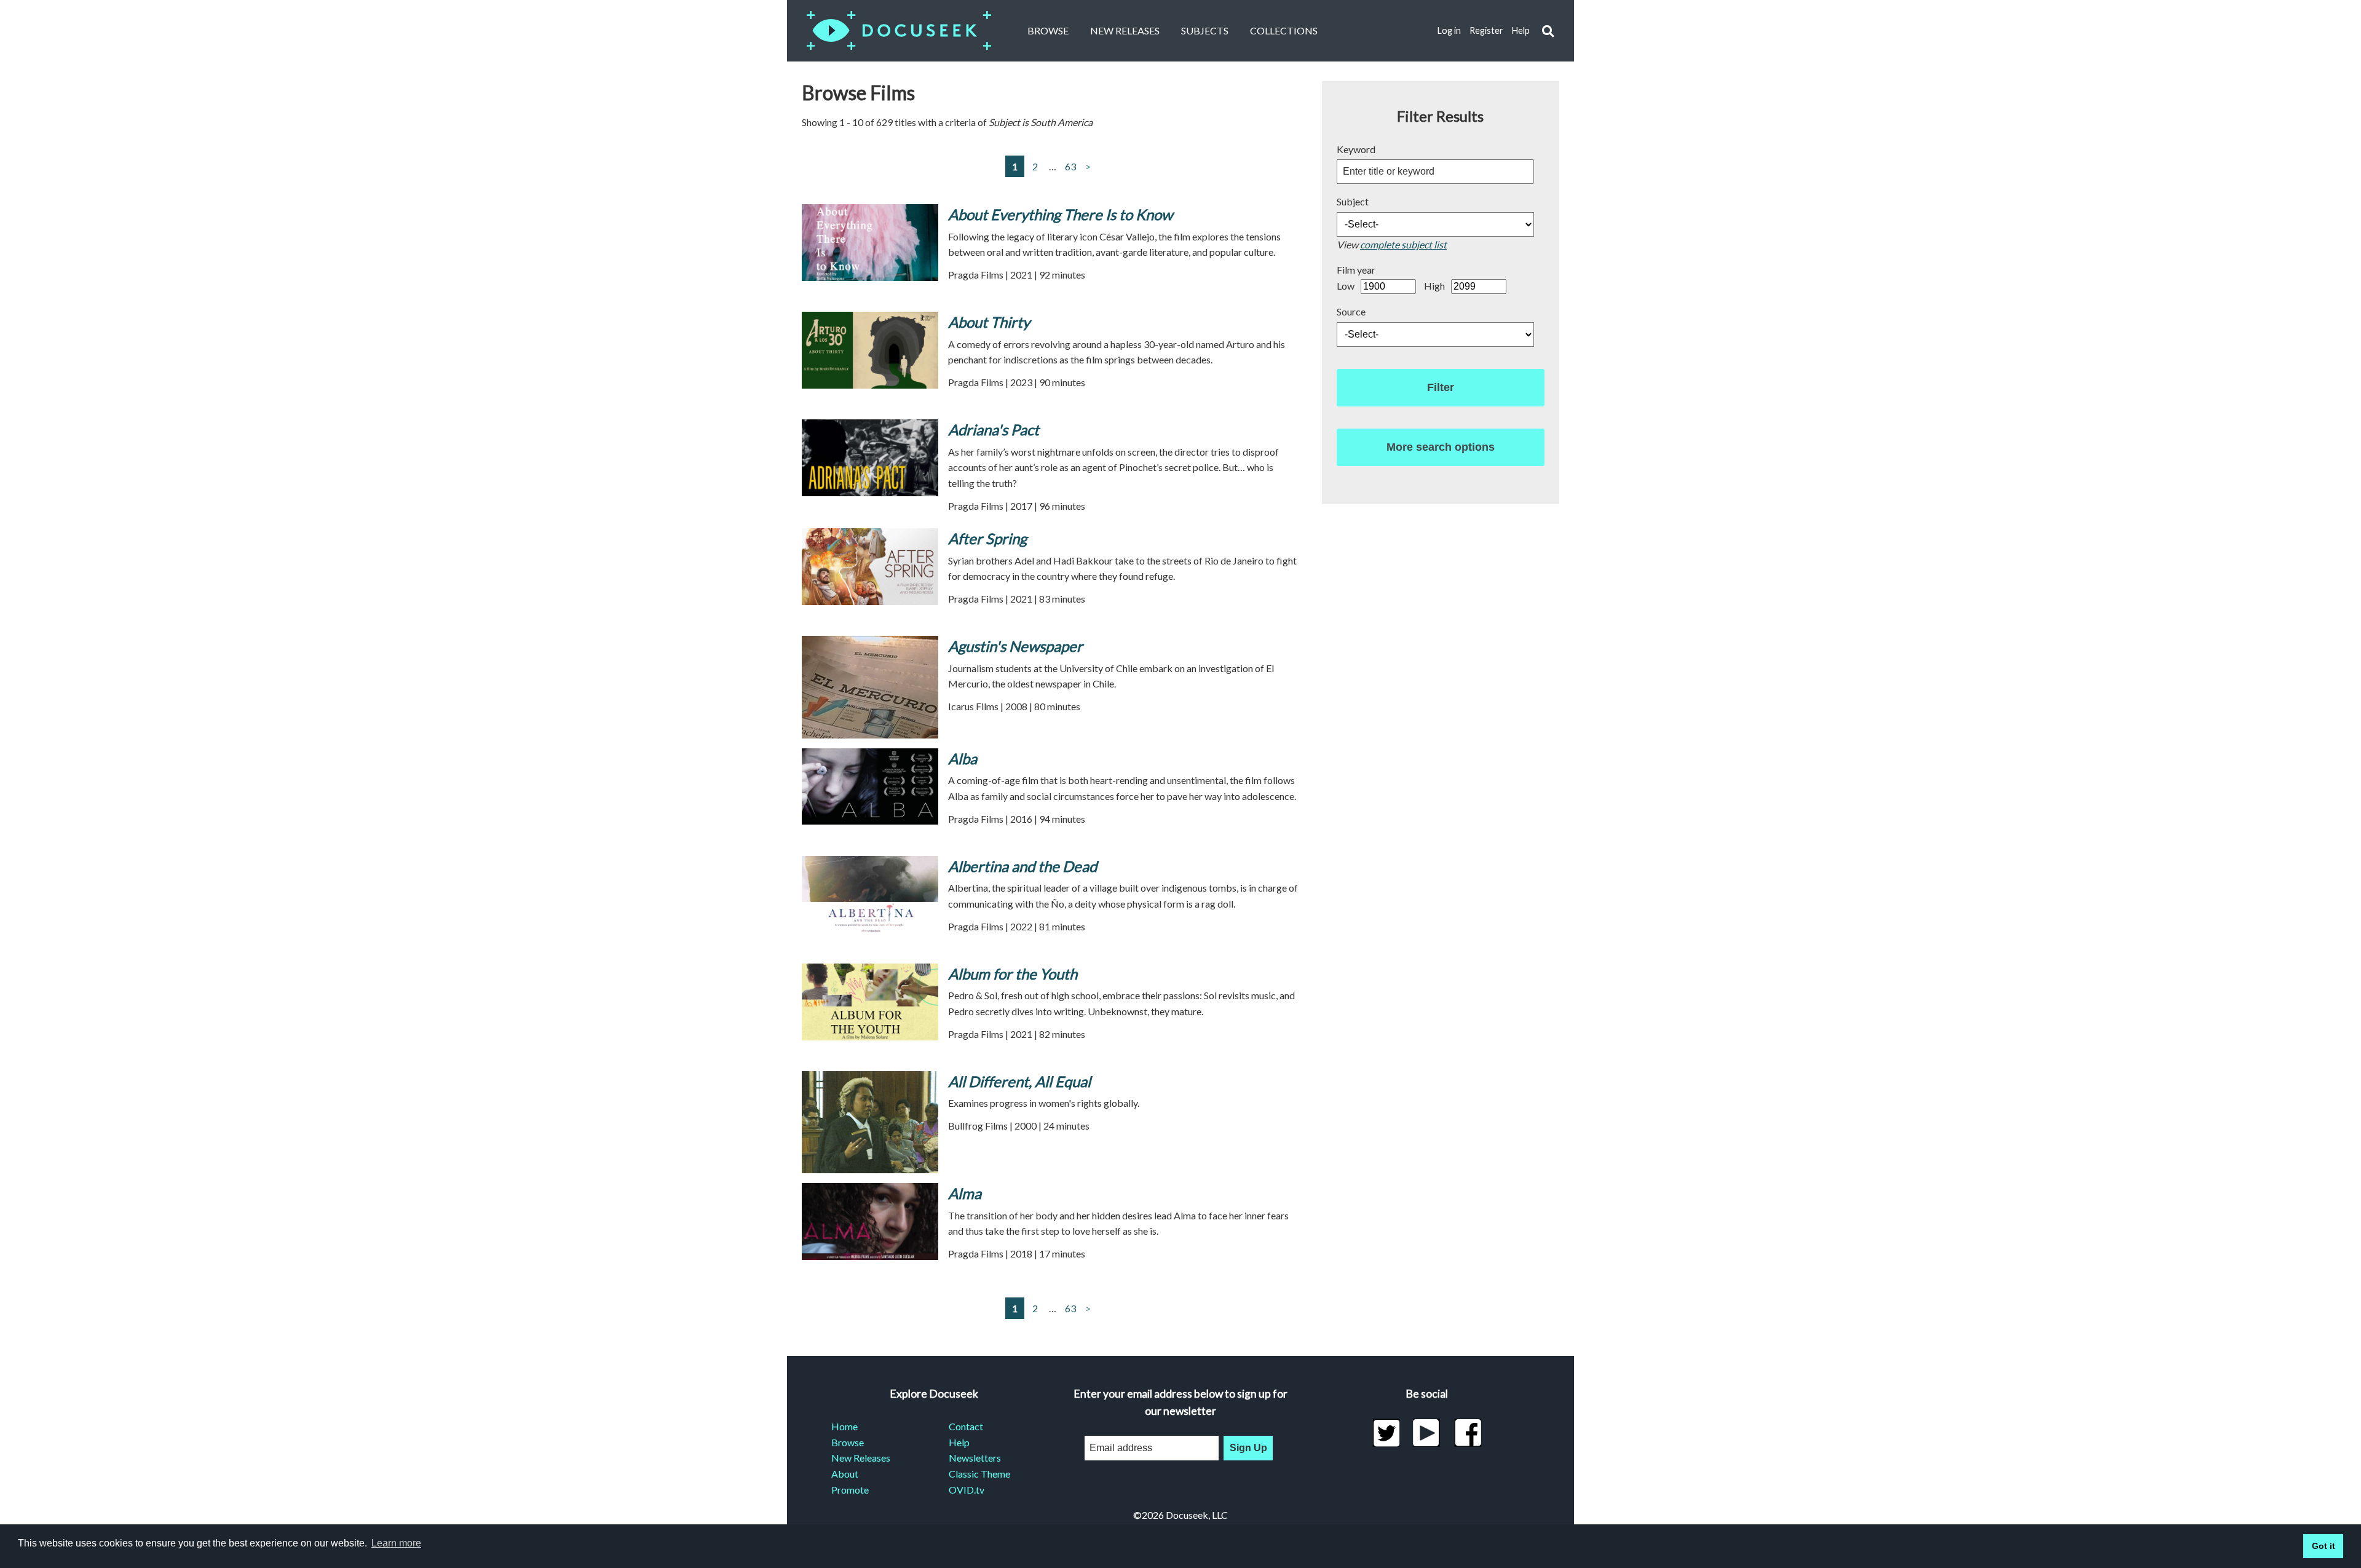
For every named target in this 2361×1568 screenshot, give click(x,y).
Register (1486, 30)
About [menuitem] (845, 1474)
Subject (1353, 201)
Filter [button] (1441, 387)
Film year (1356, 270)
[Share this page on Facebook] (1468, 1433)
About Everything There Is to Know (1060, 214)
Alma (965, 1193)
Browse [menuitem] (848, 1442)
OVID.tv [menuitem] (967, 1490)
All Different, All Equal (1019, 1081)
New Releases (1125, 30)
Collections (1284, 30)
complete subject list (1403, 244)
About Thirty (989, 322)
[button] (1548, 31)
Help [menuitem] (959, 1442)
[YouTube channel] (1427, 1433)
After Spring (987, 538)
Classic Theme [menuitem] (979, 1474)
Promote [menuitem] (850, 1490)
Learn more (396, 1543)
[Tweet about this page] (1386, 1433)
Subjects (1205, 30)
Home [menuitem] (844, 1426)
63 (1070, 166)
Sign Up (1248, 1448)
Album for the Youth (1013, 974)
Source (1351, 311)
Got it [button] (2323, 1546)
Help (1521, 30)
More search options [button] (1441, 447)
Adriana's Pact (994, 430)
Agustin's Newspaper (1015, 646)
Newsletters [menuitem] (975, 1458)
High (1434, 286)
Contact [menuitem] (966, 1426)
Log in (1449, 30)
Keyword (1356, 149)
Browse (1048, 30)
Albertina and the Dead (1022, 866)
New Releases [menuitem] (861, 1458)
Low (1346, 286)
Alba (963, 758)
